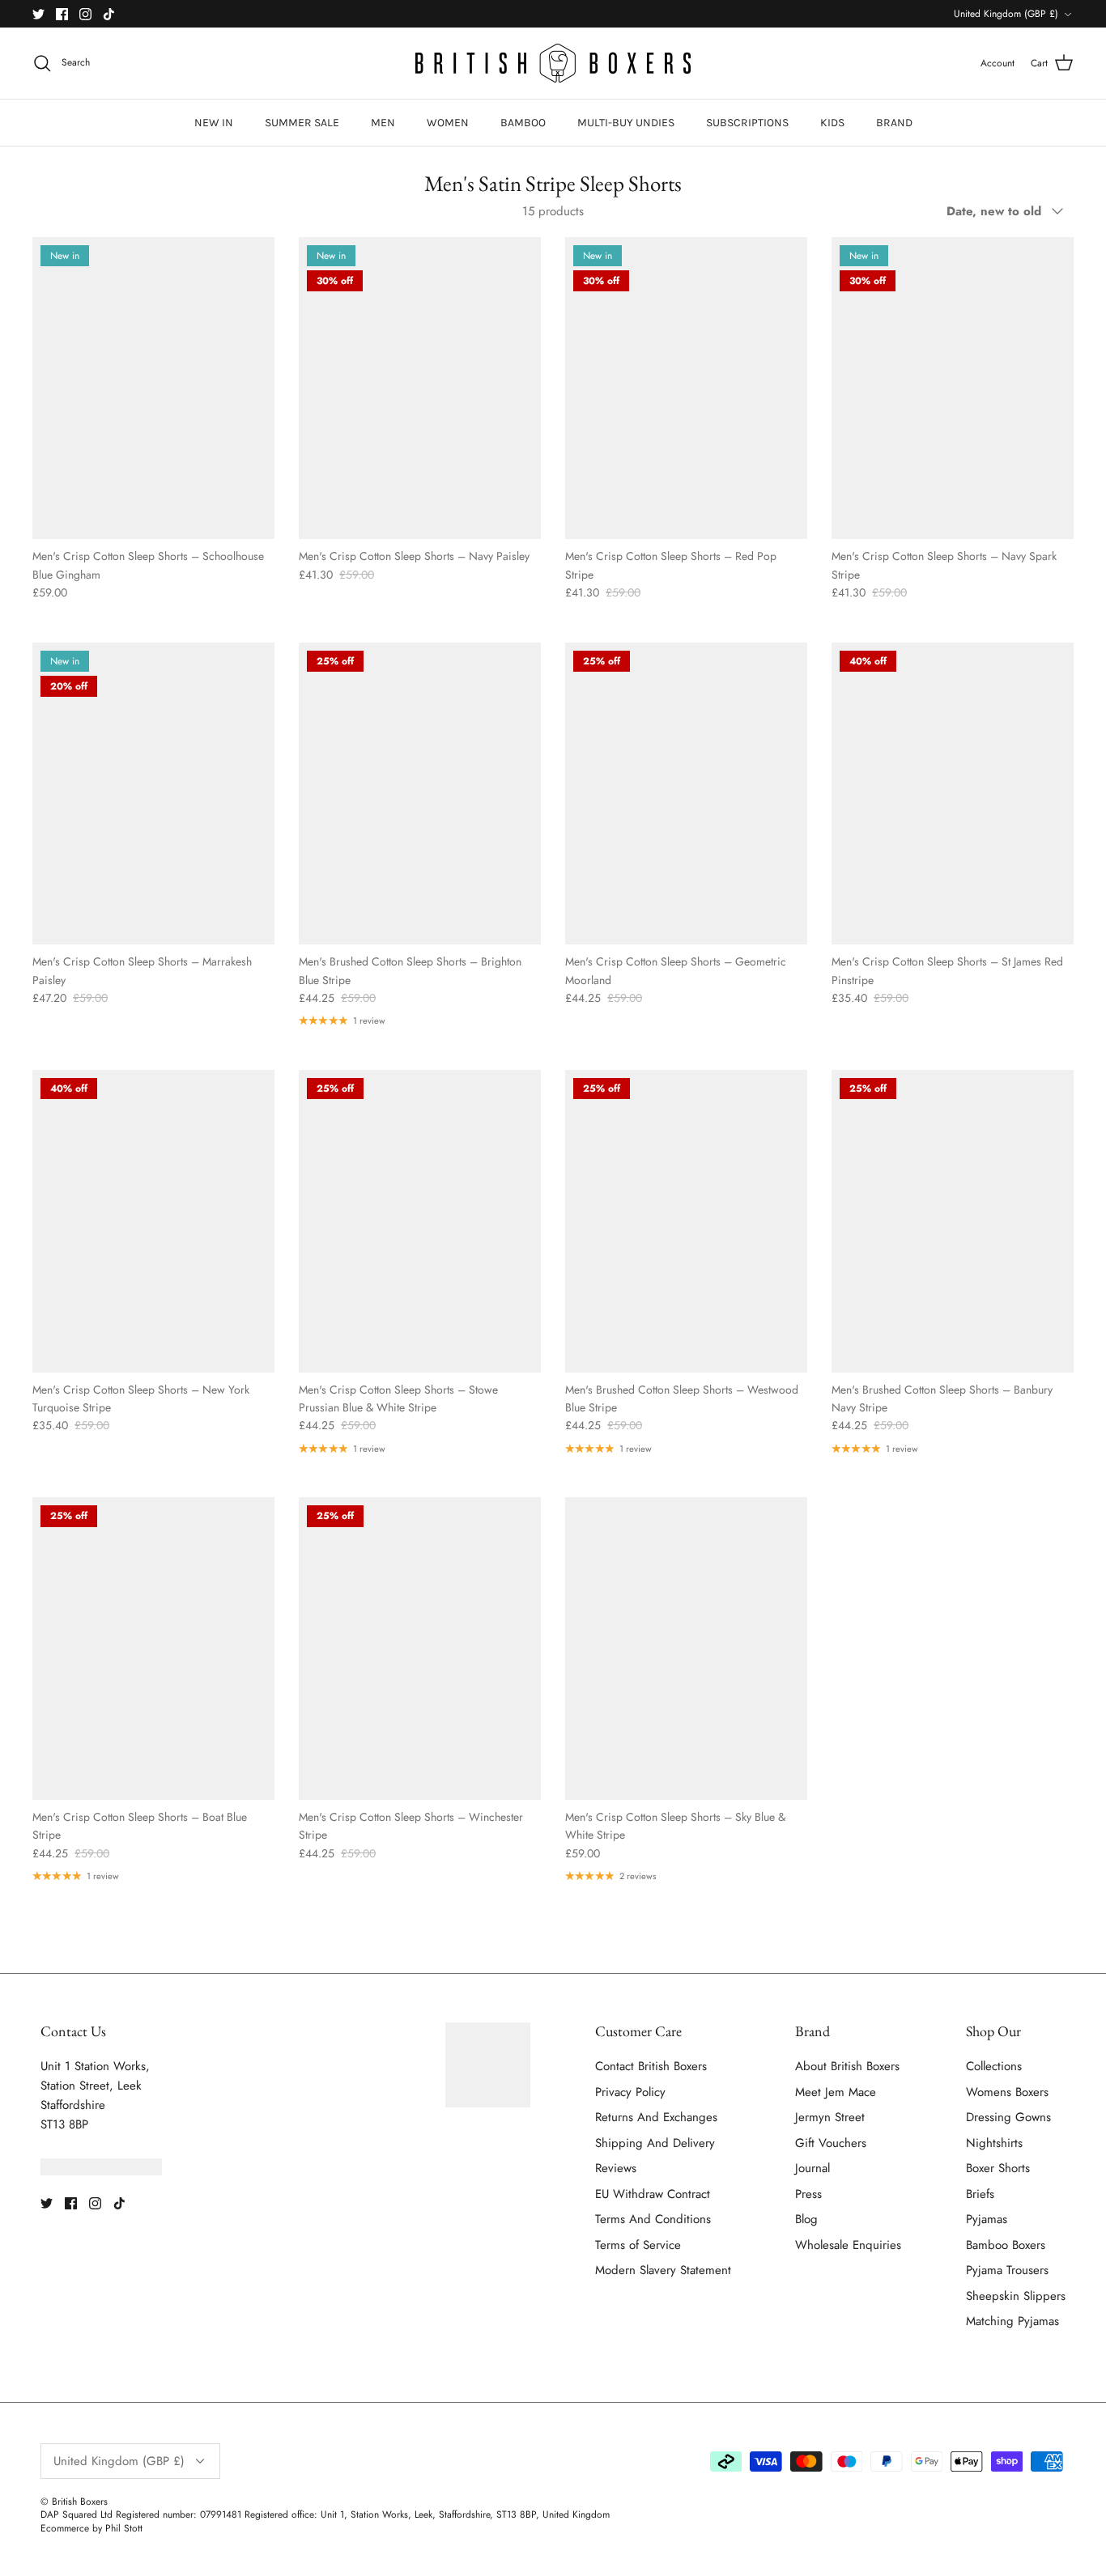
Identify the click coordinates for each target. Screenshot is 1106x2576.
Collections (994, 2066)
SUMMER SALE (302, 123)
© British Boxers (74, 2502)
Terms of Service (638, 2245)
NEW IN (214, 123)
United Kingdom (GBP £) (1006, 14)
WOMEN (448, 123)
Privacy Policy (630, 2092)
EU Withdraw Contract (653, 2194)
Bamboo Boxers (1006, 2245)
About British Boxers (847, 2066)
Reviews (616, 2168)
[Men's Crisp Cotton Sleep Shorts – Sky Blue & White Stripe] (686, 1649)
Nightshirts (994, 2143)
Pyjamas (987, 2219)
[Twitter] (38, 14)
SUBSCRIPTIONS (747, 123)
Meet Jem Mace (836, 2092)
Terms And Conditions (653, 2219)
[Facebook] (62, 14)
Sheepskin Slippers (1016, 2296)
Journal (812, 2168)
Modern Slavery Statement (663, 2270)
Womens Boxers (1007, 2092)
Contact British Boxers (651, 2066)
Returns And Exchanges (656, 2117)
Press (808, 2194)
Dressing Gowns (1008, 2117)
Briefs (980, 2194)
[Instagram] (85, 14)
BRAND (894, 123)
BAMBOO (523, 123)
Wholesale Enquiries (848, 2245)
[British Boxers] (553, 63)
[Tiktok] (109, 14)
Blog (806, 2219)
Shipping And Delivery (655, 2143)
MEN (383, 123)
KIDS (832, 123)
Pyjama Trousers (1007, 2270)
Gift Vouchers (831, 2143)
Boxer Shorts (998, 2168)
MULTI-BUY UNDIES (626, 123)
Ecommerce (65, 2528)
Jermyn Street (830, 2117)
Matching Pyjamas (1012, 2321)
